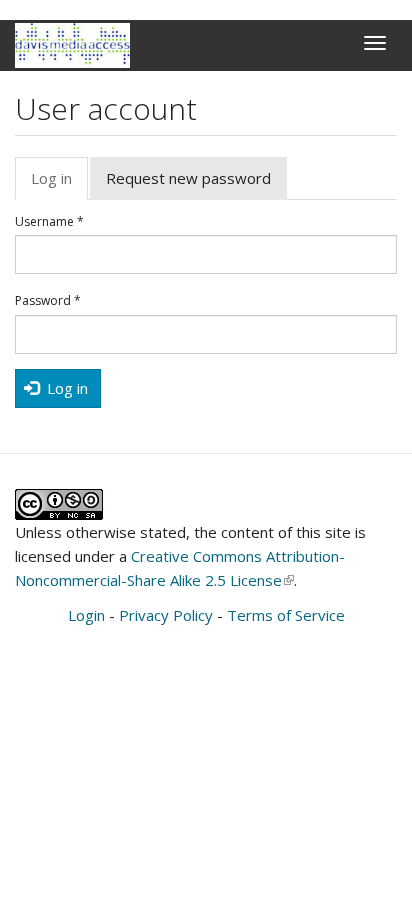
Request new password (188, 178)
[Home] (72, 45)
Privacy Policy (166, 615)
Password (48, 301)
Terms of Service (286, 615)
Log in (59, 184)
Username (49, 222)
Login (86, 615)
